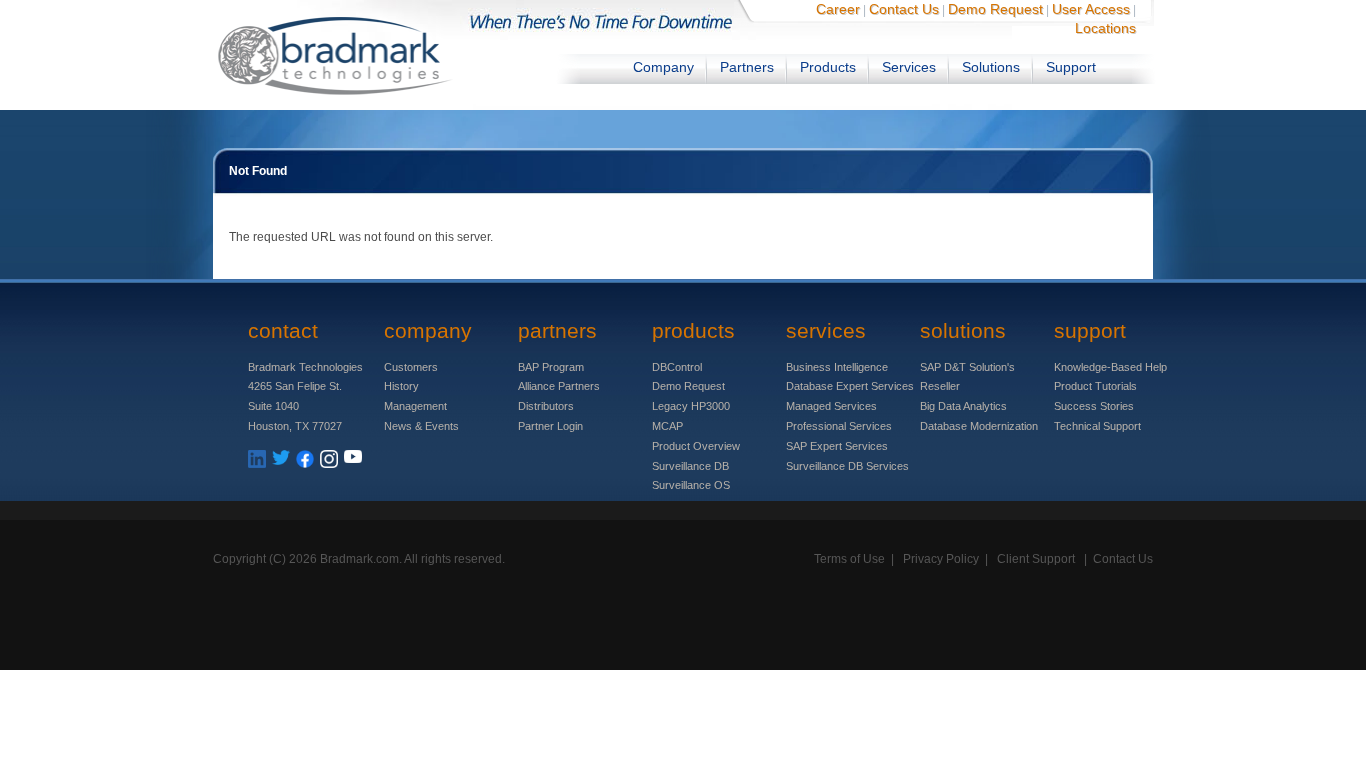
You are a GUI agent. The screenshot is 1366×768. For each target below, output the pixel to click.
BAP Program (551, 367)
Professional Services (839, 426)
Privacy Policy (941, 559)
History (401, 386)
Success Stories (1094, 406)
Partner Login (550, 426)
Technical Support (1097, 426)
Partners (747, 67)
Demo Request (995, 9)
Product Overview (696, 446)
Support (1071, 67)
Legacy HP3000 (691, 406)
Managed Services (831, 406)
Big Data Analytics (963, 406)
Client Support (1036, 559)
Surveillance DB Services (847, 466)
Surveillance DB (690, 466)
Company (663, 67)
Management (415, 406)
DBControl (677, 367)
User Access (1091, 9)
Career (838, 9)
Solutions (991, 67)
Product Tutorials (1095, 386)
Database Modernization (979, 426)
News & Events (421, 426)
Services (909, 67)
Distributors (546, 406)
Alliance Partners (559, 386)
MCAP (667, 426)
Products (828, 67)
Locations (1105, 28)
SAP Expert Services (837, 446)
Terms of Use (849, 559)
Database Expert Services (850, 386)
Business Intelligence (837, 367)
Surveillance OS (691, 485)
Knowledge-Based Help (1110, 367)
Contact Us (904, 9)
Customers (411, 367)
